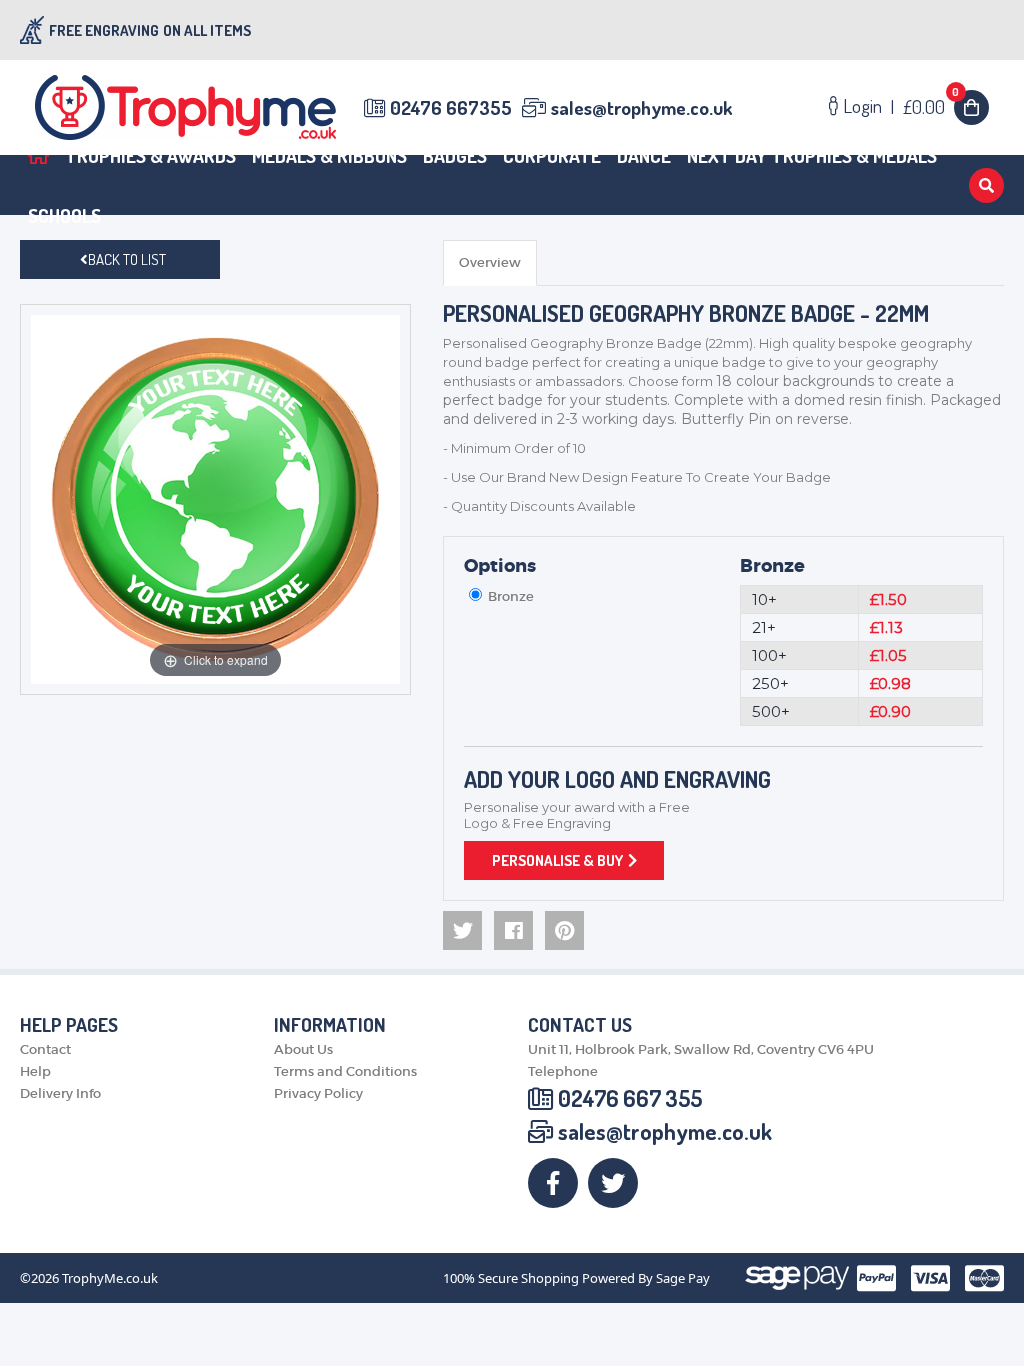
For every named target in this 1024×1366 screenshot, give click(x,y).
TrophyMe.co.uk (110, 1278)
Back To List (127, 259)
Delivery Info (60, 1093)
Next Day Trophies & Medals (812, 155)
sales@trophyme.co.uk (641, 107)
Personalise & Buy (557, 860)
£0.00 (931, 106)
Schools (64, 215)
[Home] (38, 155)
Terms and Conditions (345, 1071)
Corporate (552, 155)
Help (35, 1071)
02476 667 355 (630, 1098)
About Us (303, 1049)
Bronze (772, 566)
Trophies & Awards (150, 155)
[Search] (986, 185)
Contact (45, 1049)
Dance (644, 155)
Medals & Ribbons (329, 155)
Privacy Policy (318, 1093)
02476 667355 (451, 107)
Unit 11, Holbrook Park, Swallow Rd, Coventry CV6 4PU (701, 1049)
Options (500, 566)
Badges (455, 155)
